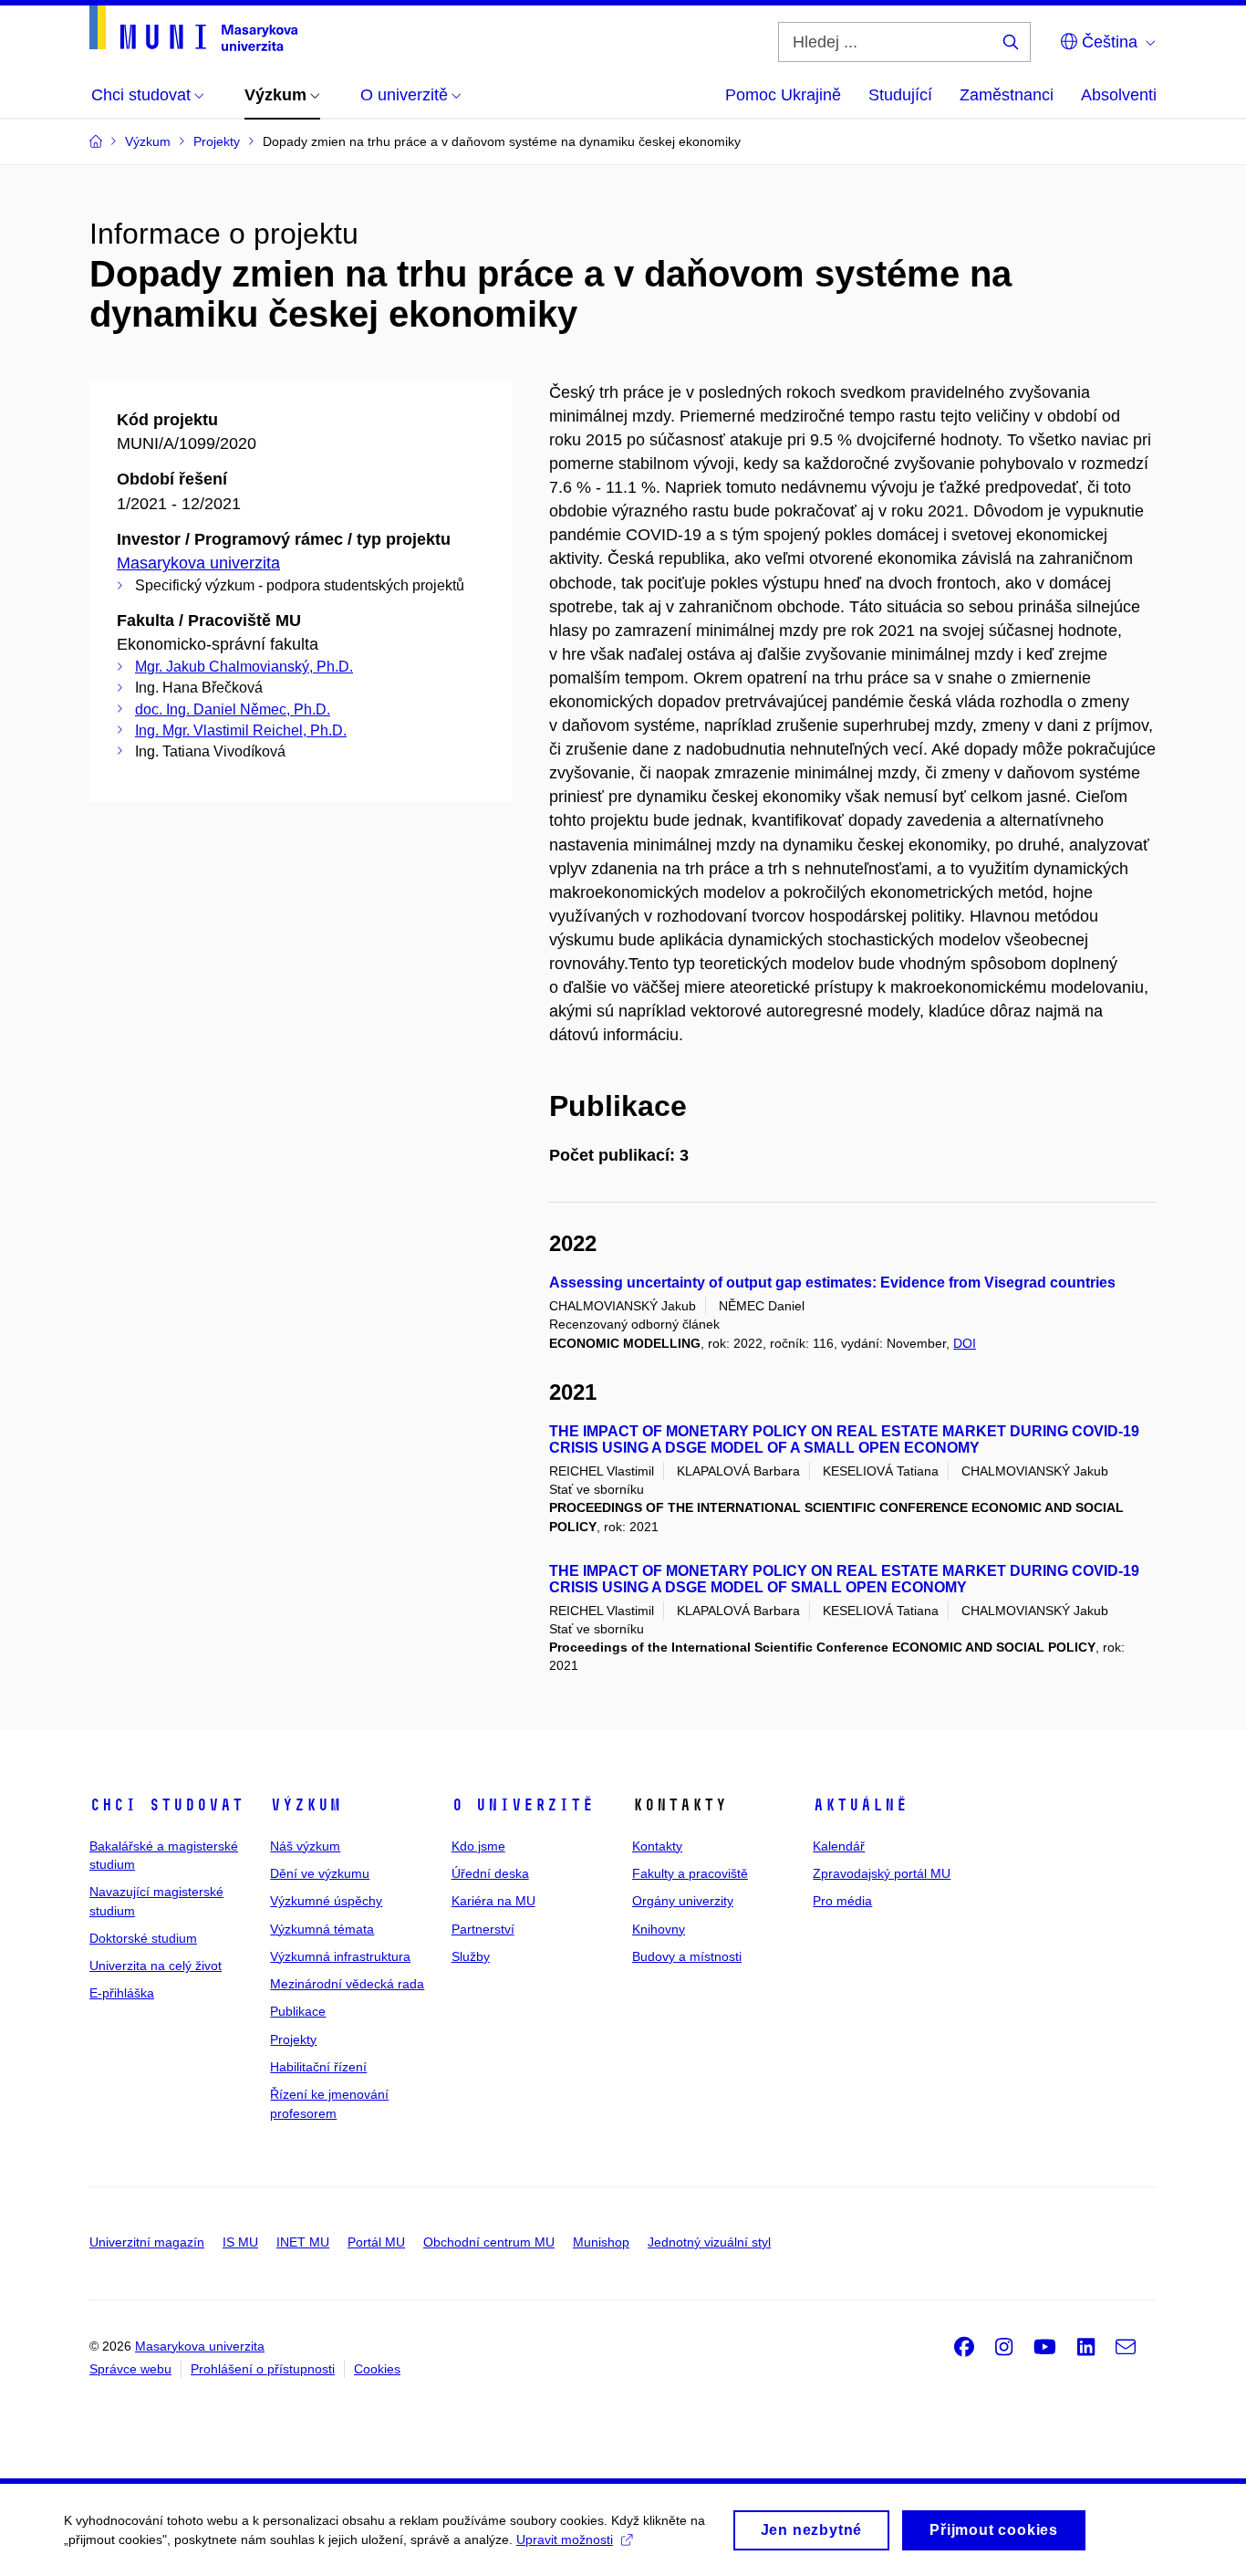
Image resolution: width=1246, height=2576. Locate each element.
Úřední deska (490, 1873)
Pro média (842, 1901)
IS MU (240, 2242)
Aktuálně (860, 1805)
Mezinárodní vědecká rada (347, 1984)
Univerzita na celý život (156, 1966)
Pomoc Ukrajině (783, 95)
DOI (965, 1343)
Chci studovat (166, 1805)
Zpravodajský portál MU (882, 1873)
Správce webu (130, 2369)
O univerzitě (523, 1805)
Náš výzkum (305, 1846)
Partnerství (483, 1929)
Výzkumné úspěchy (326, 1901)
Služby (471, 1956)
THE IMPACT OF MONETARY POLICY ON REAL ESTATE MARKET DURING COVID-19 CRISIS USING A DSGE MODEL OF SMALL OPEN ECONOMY (844, 1579)
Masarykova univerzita (198, 563)
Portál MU (376, 2242)
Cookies (377, 2369)
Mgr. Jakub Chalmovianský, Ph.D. (244, 667)
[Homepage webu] (193, 28)
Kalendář (839, 1846)
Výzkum (306, 1805)
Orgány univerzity (683, 1901)
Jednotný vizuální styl (709, 2242)
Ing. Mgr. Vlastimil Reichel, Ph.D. (241, 730)
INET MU (303, 2242)
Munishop (601, 2242)
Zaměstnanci (1007, 95)
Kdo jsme (478, 1846)
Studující (900, 95)
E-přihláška (122, 1993)
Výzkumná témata (322, 1929)
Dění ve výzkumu (320, 1873)
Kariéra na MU (493, 1901)
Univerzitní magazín (147, 2242)
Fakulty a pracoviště (690, 1873)
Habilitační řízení (318, 2067)
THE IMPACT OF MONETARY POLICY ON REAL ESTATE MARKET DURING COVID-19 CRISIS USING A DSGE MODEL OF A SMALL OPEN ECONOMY (844, 1439)
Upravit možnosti (565, 2539)
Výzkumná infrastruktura (340, 1956)
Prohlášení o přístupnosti (263, 2369)
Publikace (298, 2011)
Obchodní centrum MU (489, 2242)
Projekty (293, 2039)
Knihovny (659, 1929)
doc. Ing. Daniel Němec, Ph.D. (233, 709)
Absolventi (1119, 95)
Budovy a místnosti (687, 1956)
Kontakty (657, 1846)
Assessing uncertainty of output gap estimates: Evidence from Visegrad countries (832, 1283)
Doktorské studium (143, 1938)
